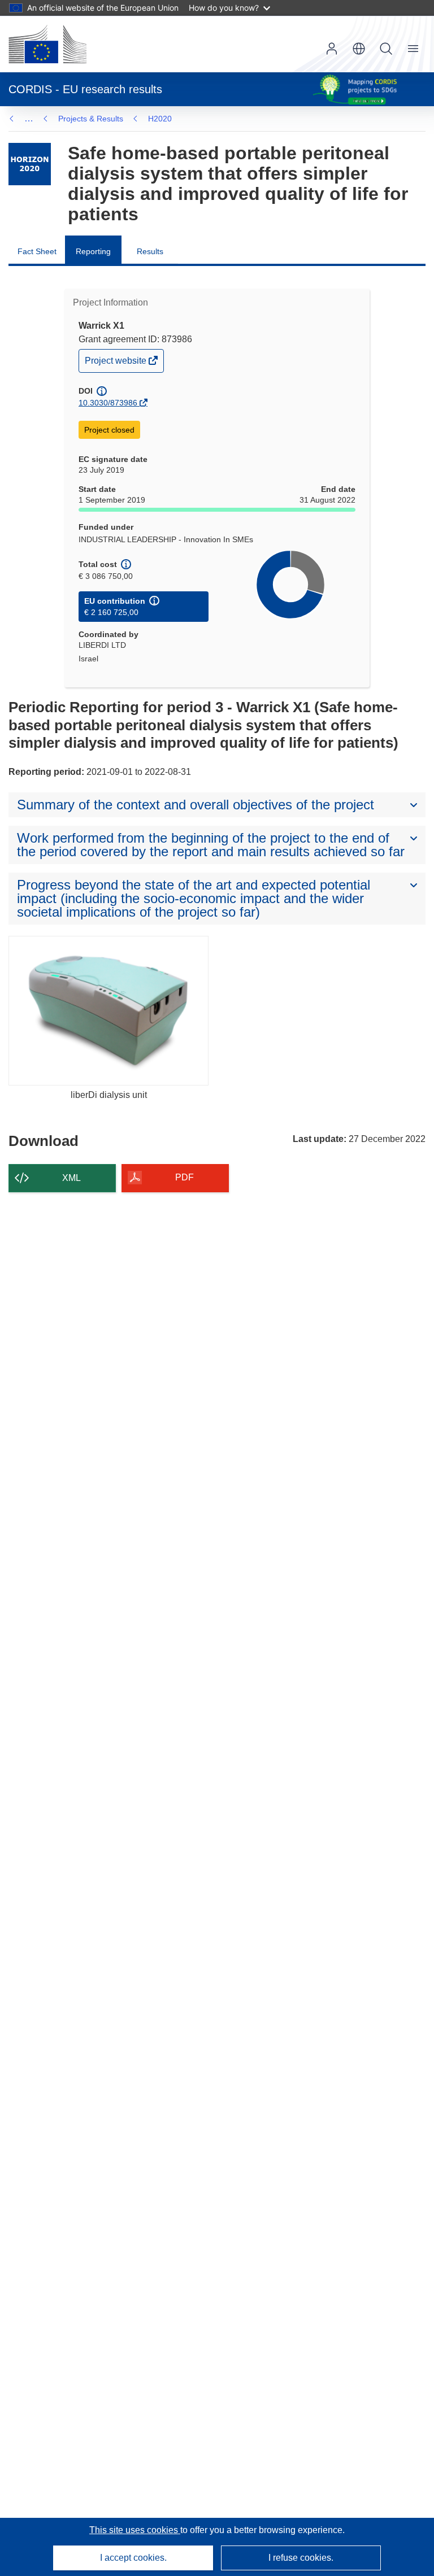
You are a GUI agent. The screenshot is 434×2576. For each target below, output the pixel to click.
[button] (359, 49)
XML (71, 1178)
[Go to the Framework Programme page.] (30, 164)
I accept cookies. (133, 2558)
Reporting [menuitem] (93, 251)
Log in (332, 49)
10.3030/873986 (108, 403)
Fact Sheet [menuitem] (37, 251)
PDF (185, 1177)
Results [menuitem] (150, 251)
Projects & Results (91, 119)
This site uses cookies (135, 2530)
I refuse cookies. (301, 2558)
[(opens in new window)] (47, 44)
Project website (116, 363)
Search (386, 49)
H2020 (160, 119)
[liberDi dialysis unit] (108, 1011)
